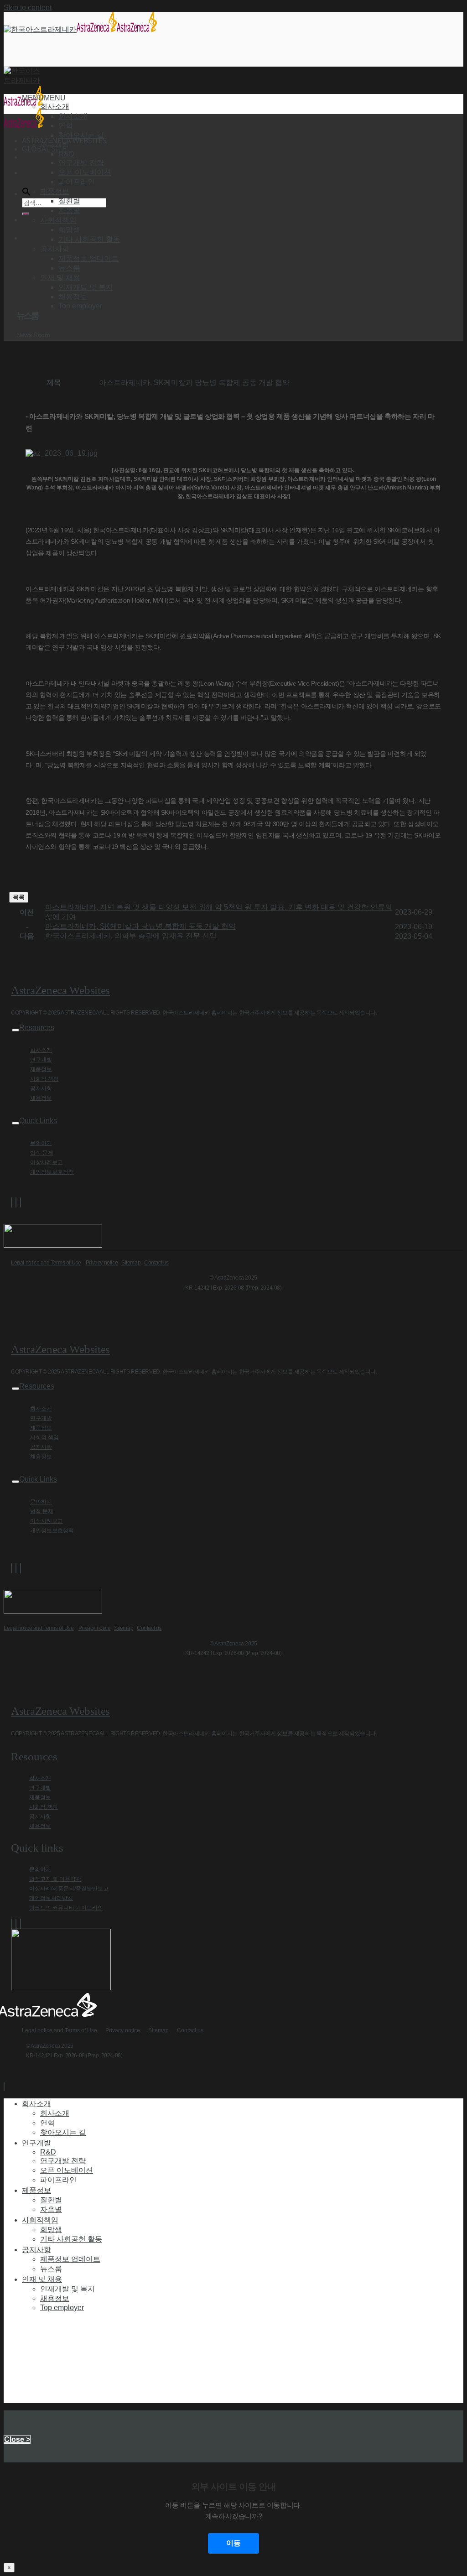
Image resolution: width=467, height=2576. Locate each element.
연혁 (66, 126)
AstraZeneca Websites (60, 990)
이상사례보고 (47, 1162)
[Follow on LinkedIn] (21, 1202)
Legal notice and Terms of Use (46, 1263)
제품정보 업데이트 (88, 258)
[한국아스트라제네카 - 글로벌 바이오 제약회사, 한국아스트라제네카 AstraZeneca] (80, 29)
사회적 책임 (44, 1079)
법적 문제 (42, 1153)
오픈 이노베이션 (85, 172)
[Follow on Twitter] (16, 1202)
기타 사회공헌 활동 (89, 239)
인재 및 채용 (42, 2279)
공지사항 (41, 1088)
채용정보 (73, 297)
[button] (44, 98)
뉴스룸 (69, 268)
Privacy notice (102, 1263)
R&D (66, 154)
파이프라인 (77, 182)
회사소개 (73, 116)
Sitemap (131, 1263)
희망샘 (69, 230)
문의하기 (41, 1143)
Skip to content (28, 8)
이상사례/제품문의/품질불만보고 (69, 1889)
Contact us (156, 1263)
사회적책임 (40, 2220)
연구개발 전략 (81, 163)
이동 (233, 2543)
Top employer (80, 306)
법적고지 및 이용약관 (55, 1879)
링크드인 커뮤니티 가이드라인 (66, 1908)
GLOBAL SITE (44, 149)
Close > (17, 2439)
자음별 (69, 211)
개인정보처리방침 (51, 1898)
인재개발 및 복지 (86, 287)
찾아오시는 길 (81, 135)
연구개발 (41, 1060)
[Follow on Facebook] (11, 1202)
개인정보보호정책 (52, 1172)
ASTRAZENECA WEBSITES (64, 141)
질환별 (69, 201)
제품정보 (41, 1069)
